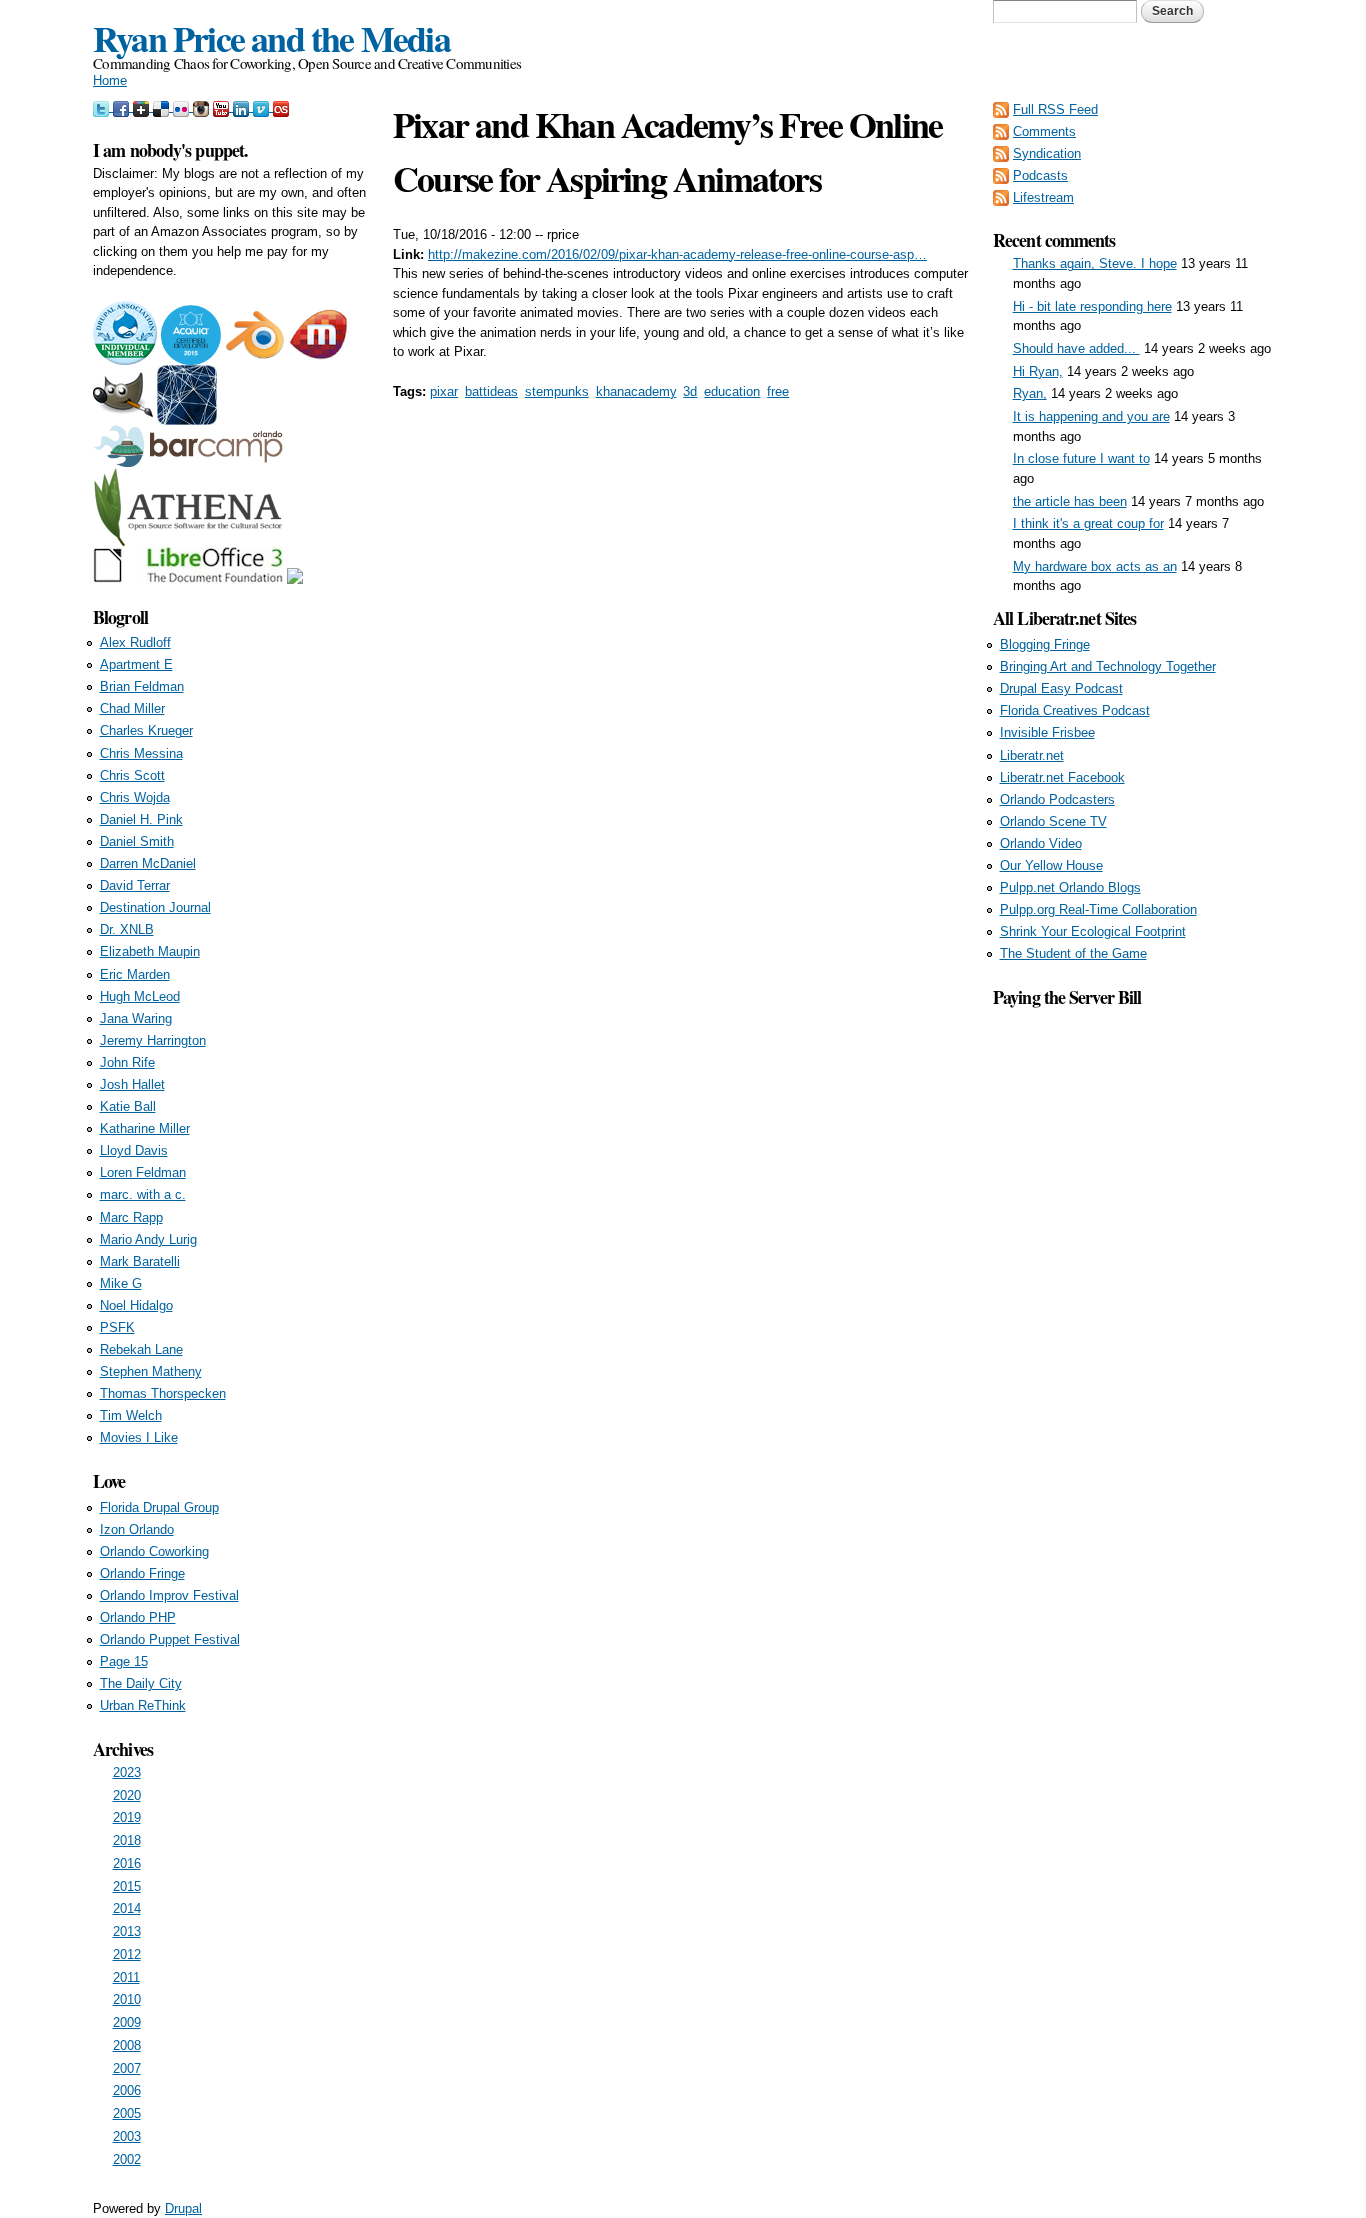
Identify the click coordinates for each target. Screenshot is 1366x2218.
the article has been (1070, 501)
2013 (127, 1931)
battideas (491, 391)
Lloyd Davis (134, 1150)
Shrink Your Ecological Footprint (1093, 931)
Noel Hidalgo (136, 1305)
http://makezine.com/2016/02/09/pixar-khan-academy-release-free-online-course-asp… (677, 254)
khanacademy (636, 391)
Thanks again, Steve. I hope (1095, 263)
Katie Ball (128, 1106)
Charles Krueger (146, 730)
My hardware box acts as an (1095, 566)
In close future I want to (1081, 458)
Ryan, (1030, 393)
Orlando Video (1041, 843)
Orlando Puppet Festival (170, 1639)
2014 (127, 1908)
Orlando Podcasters (1057, 799)
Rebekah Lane (141, 1349)
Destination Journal (155, 907)
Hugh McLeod (140, 996)
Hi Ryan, (1038, 371)
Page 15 (124, 1661)
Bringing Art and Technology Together (1108, 666)
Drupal (183, 2208)
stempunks (557, 391)
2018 (127, 1840)
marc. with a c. (143, 1194)
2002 (127, 2159)
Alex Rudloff (135, 642)
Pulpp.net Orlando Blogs (1070, 887)
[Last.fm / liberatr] (281, 106)
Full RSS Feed (1055, 109)
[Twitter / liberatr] (103, 106)
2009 (127, 2022)
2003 (127, 2136)
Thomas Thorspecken (163, 1393)
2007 (127, 2068)
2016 (127, 1863)
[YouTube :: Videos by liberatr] (223, 106)
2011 (126, 1977)
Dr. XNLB (127, 929)
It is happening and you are (1091, 416)
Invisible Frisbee (1047, 732)
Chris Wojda (135, 797)
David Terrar (135, 885)
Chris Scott (132, 775)
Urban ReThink (143, 1705)
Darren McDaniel (148, 863)
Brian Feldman (142, 686)
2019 (127, 1817)
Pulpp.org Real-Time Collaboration (1098, 909)
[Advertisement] (1133, 1311)
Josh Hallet (132, 1084)
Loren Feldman (143, 1172)
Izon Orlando (137, 1529)
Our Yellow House (1051, 865)
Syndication (1047, 153)
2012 (127, 1954)
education (732, 391)
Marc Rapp (131, 1217)
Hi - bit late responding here (1092, 306)
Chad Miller (132, 708)
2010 (127, 1999)
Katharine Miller (145, 1128)
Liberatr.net (1032, 755)
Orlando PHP (138, 1617)
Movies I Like (139, 1437)
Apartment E (136, 664)
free (778, 391)
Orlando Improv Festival (169, 1595)
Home (110, 80)
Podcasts (1040, 175)
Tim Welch (131, 1415)
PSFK (117, 1327)
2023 (127, 1772)
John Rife (127, 1062)
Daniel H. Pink (141, 819)
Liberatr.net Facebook (1062, 777)
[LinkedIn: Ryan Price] (243, 106)
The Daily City (141, 1683)
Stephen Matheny (151, 1371)
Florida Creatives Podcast (1075, 710)
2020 (127, 1795)
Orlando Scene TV (1053, 821)
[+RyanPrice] (143, 106)
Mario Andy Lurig (148, 1239)
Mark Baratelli (140, 1261)
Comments (1044, 131)
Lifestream (1043, 197)
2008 (127, 2045)
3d (690, 391)
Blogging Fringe (1045, 644)
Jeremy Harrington (153, 1040)
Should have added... (1076, 348)
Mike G (121, 1283)
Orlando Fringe (142, 1573)
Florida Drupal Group (159, 1507)
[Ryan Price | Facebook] (123, 106)
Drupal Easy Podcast (1061, 688)
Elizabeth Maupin (150, 951)
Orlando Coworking (154, 1551)
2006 (127, 2090)
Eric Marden (135, 974)
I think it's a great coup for (1088, 523)
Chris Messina (141, 753)
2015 (127, 1886)
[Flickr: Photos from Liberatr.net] (183, 106)
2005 (127, 2113)
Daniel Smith (137, 841)
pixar (444, 391)
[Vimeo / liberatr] (263, 106)
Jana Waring (136, 1018)
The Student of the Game (1073, 953)
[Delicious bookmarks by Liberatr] (163, 106)
